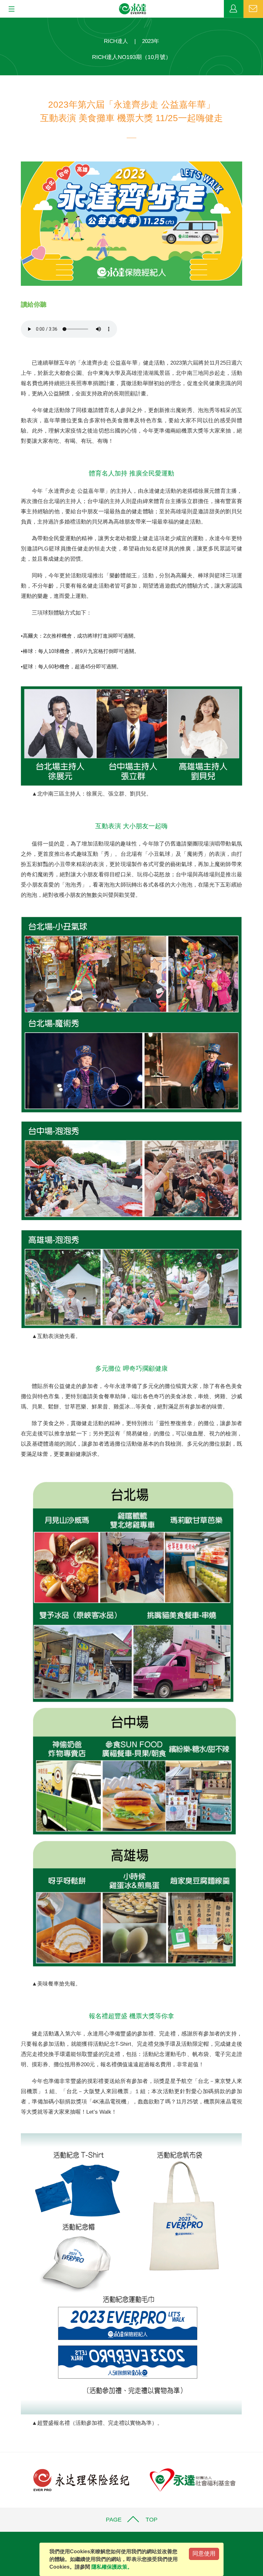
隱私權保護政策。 (112, 2567)
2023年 (151, 41)
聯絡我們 (253, 9)
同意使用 (204, 2554)
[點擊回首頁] (133, 9)
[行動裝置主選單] (9, 9)
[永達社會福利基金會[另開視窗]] (193, 2480)
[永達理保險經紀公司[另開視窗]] (81, 2480)
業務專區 (234, 9)
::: (2, 21)
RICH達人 (116, 41)
